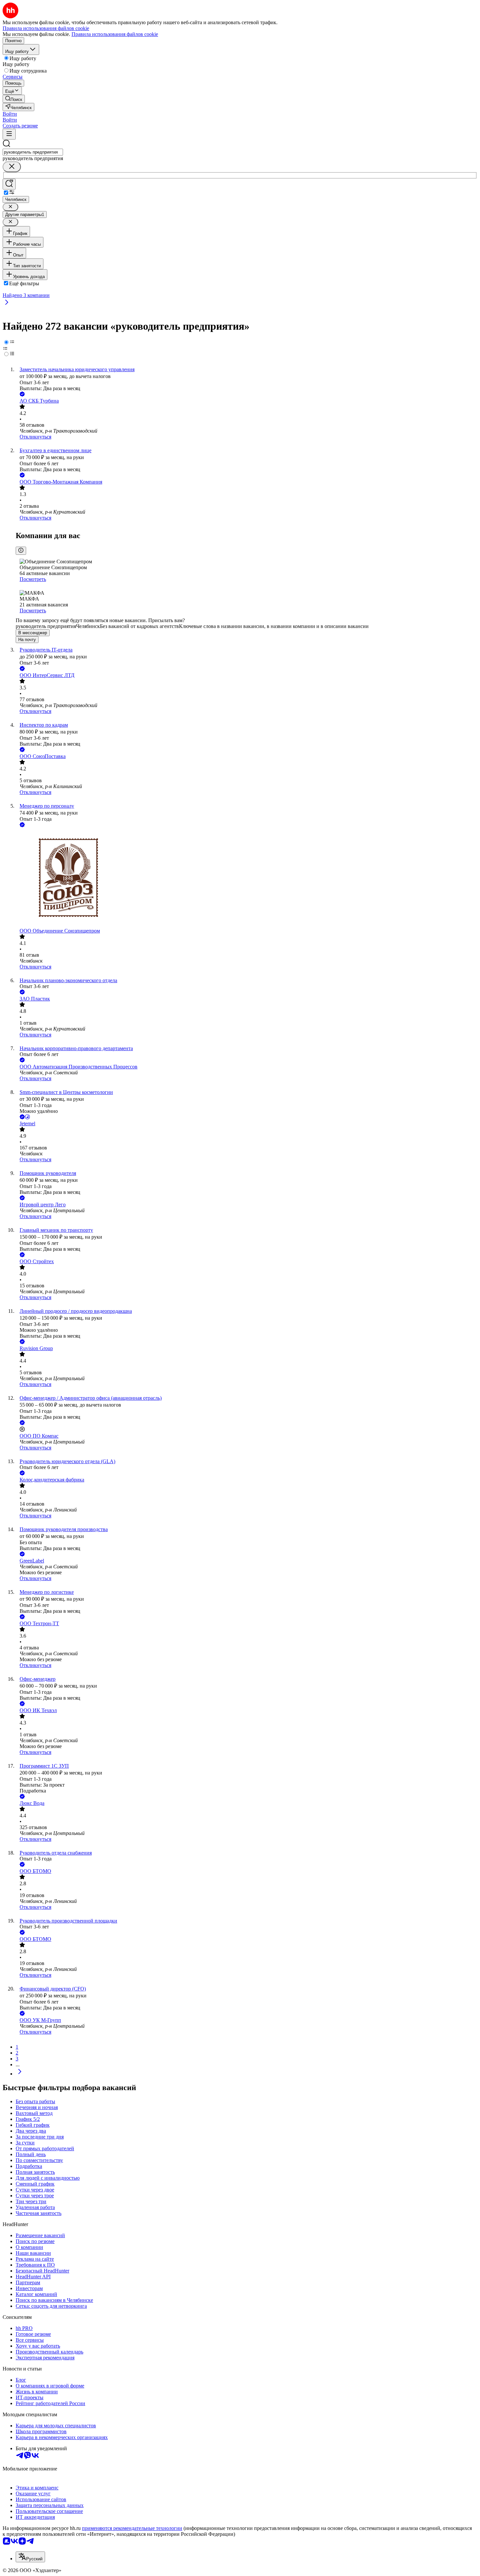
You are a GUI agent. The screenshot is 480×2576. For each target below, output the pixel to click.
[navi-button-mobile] (9, 134)
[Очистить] (12, 167)
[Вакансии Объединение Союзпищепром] (247, 878)
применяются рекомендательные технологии (132, 2528)
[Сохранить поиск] (9, 184)
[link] (14, 99)
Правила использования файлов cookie (115, 34)
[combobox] (33, 152)
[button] (10, 114)
